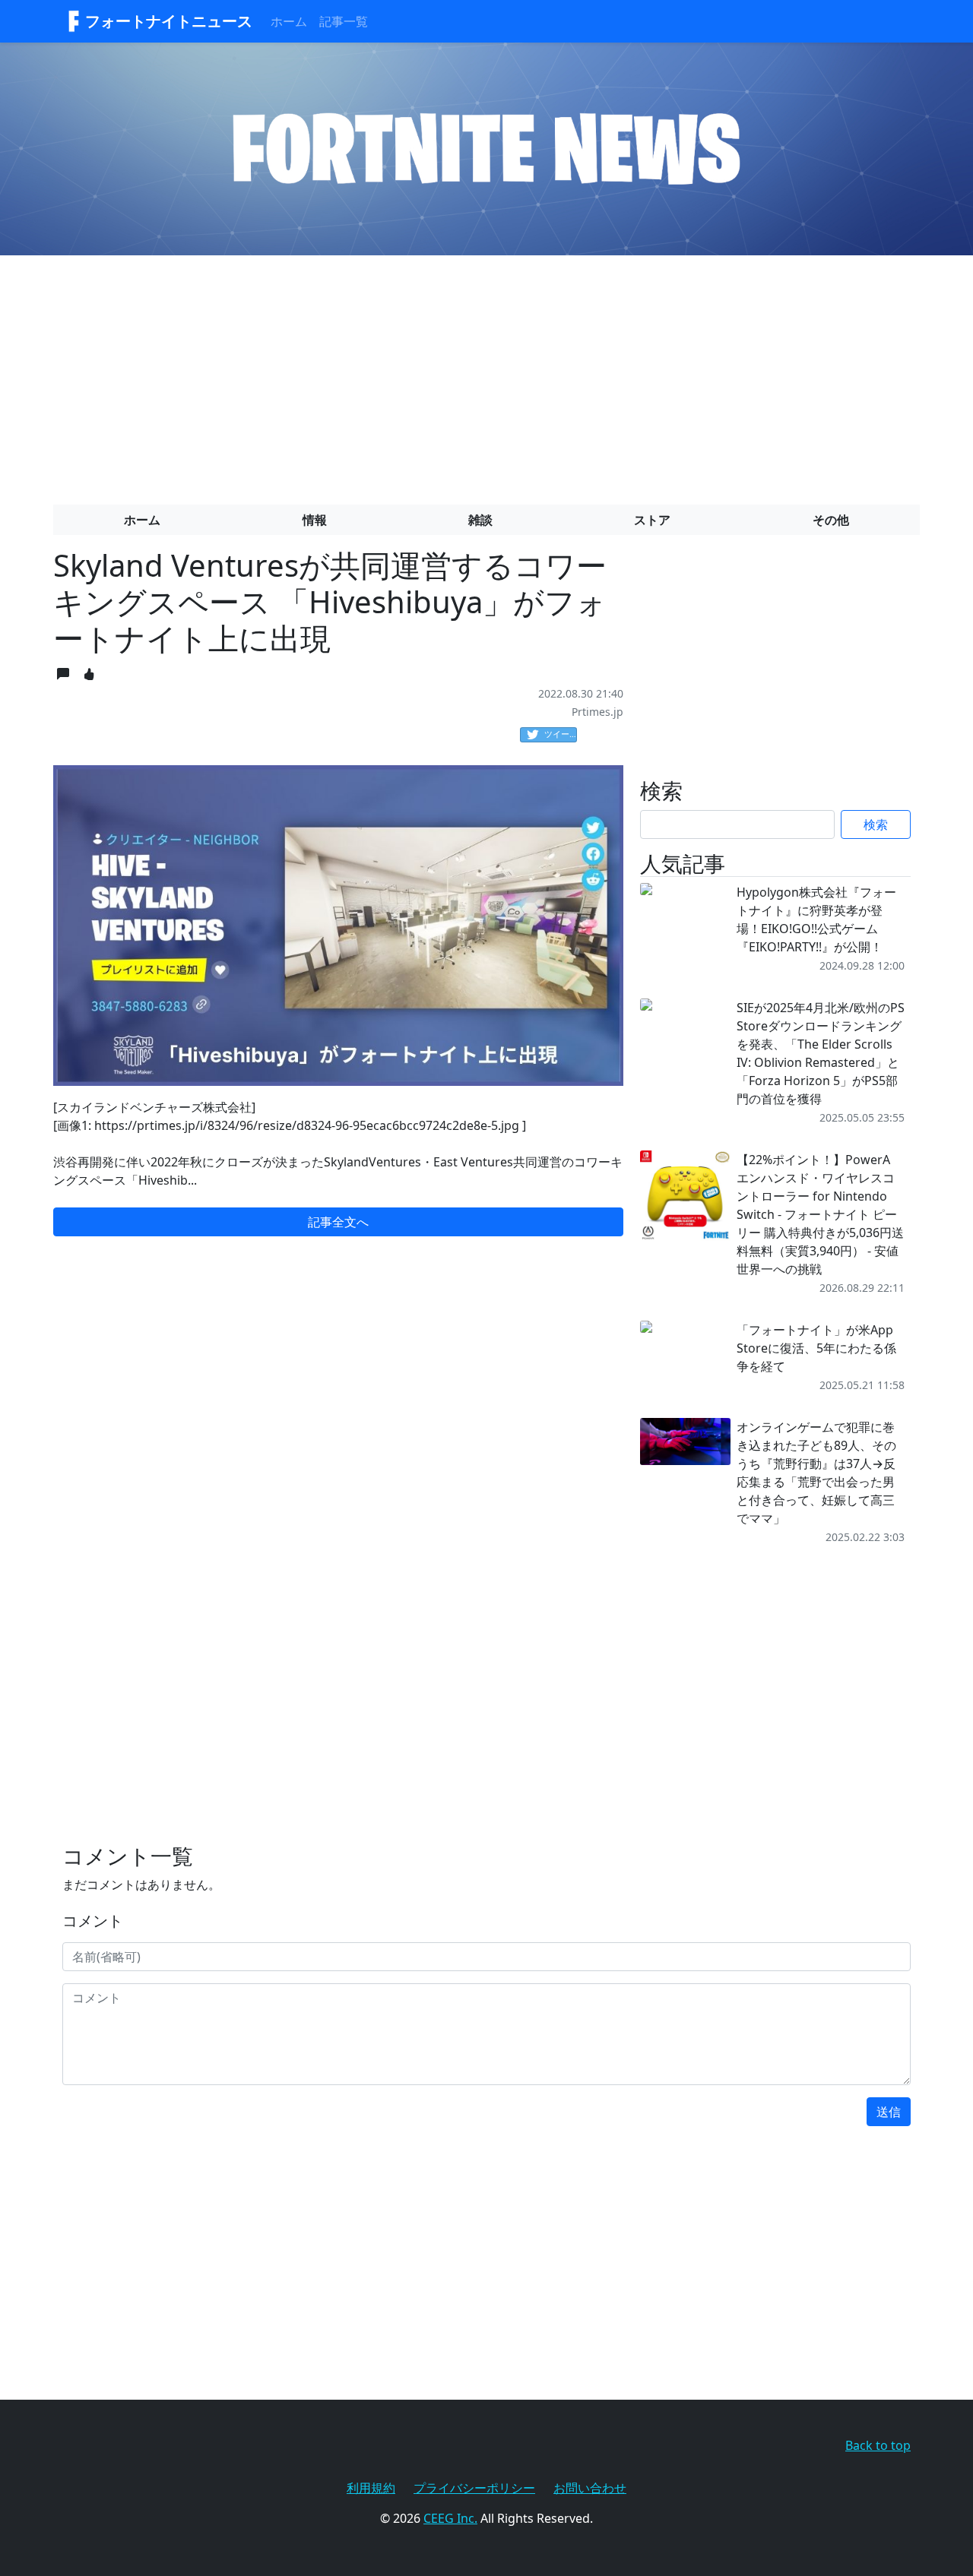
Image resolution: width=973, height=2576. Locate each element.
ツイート (561, 734)
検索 (876, 824)
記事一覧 (344, 21)
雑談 (480, 520)
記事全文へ (338, 1222)
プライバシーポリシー (474, 2488)
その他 (831, 520)
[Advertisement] (486, 374)
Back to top (878, 2445)
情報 (315, 520)
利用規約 (371, 2488)
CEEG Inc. (450, 2518)
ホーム (289, 21)
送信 (889, 2112)
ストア (652, 520)
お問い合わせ (590, 2488)
